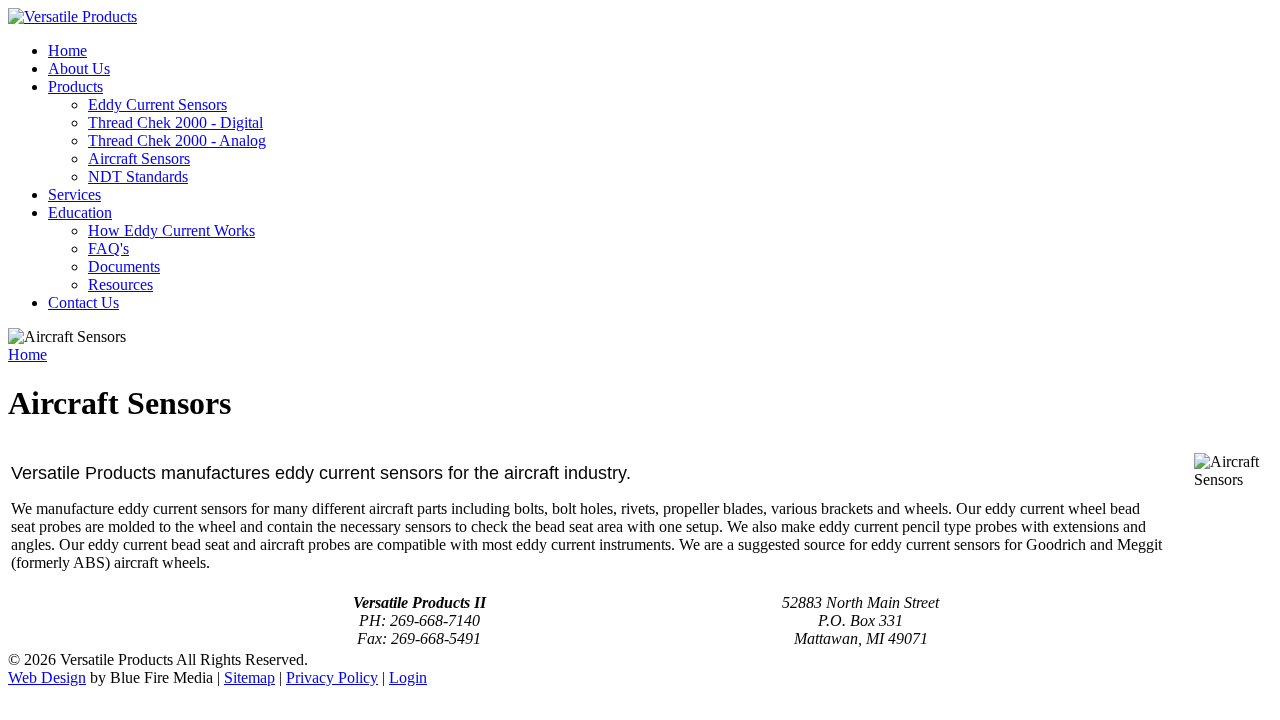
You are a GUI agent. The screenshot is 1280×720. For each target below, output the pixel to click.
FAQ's (108, 248)
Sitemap (249, 677)
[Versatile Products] (72, 16)
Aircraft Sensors (139, 158)
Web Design (47, 677)
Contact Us (83, 302)
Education (80, 212)
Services (74, 194)
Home (67, 50)
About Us (79, 68)
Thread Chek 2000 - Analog (177, 140)
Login (408, 677)
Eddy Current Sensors (157, 104)
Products (75, 86)
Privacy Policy (332, 677)
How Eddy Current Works (171, 230)
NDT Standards (138, 176)
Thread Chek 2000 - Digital (175, 122)
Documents (124, 266)
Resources (120, 284)
